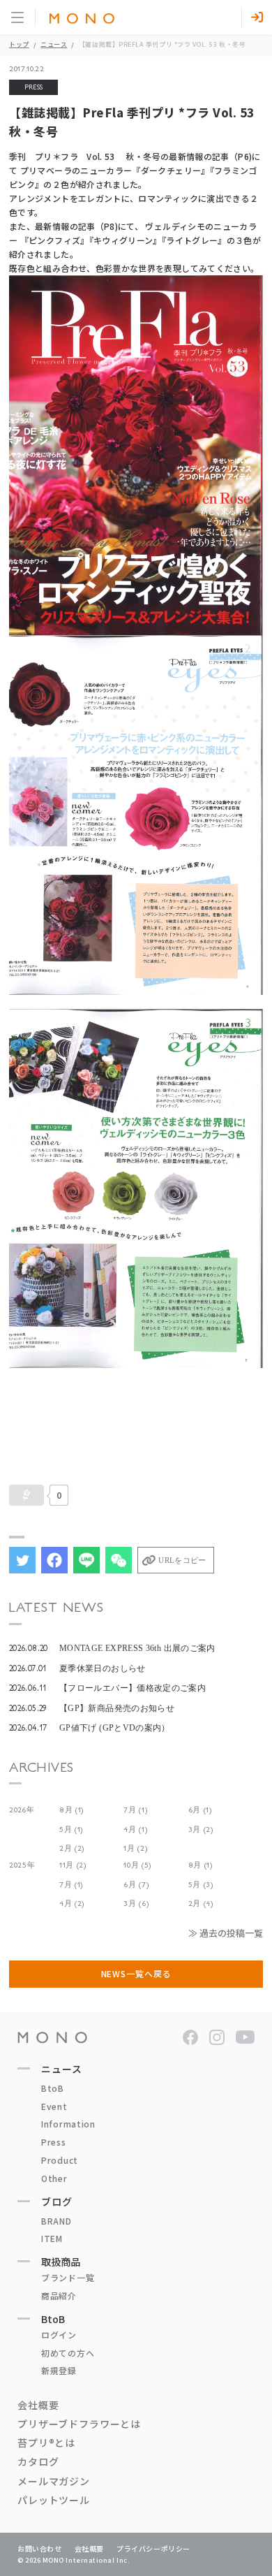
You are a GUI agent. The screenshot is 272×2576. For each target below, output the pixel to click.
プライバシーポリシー (153, 2548)
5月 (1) (71, 1829)
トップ (19, 44)
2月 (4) (201, 1904)
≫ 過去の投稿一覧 (226, 1933)
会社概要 (38, 2405)
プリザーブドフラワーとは (79, 2424)
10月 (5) (137, 1865)
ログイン (59, 2335)
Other (54, 2178)
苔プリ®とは (46, 2443)
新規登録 (59, 2370)
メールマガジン (54, 2481)
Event (54, 2106)
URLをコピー (182, 1560)
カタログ (38, 2461)
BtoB (53, 2088)
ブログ (57, 2202)
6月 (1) (200, 1810)
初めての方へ (68, 2353)
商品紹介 (59, 2295)
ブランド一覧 (68, 2277)
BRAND (56, 2221)
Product (60, 2160)
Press (54, 2142)
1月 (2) (135, 1848)
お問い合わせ (40, 2548)
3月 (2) (201, 1829)
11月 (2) (73, 1865)
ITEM (52, 2238)
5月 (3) (201, 1885)
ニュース (54, 44)
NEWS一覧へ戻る (136, 1973)
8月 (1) (71, 1810)
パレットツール (54, 2500)
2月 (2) (72, 1848)
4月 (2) (72, 1904)
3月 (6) (136, 1904)
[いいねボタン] (27, 1495)
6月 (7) (136, 1885)
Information (68, 2124)
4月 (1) (135, 1829)
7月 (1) (135, 1810)
